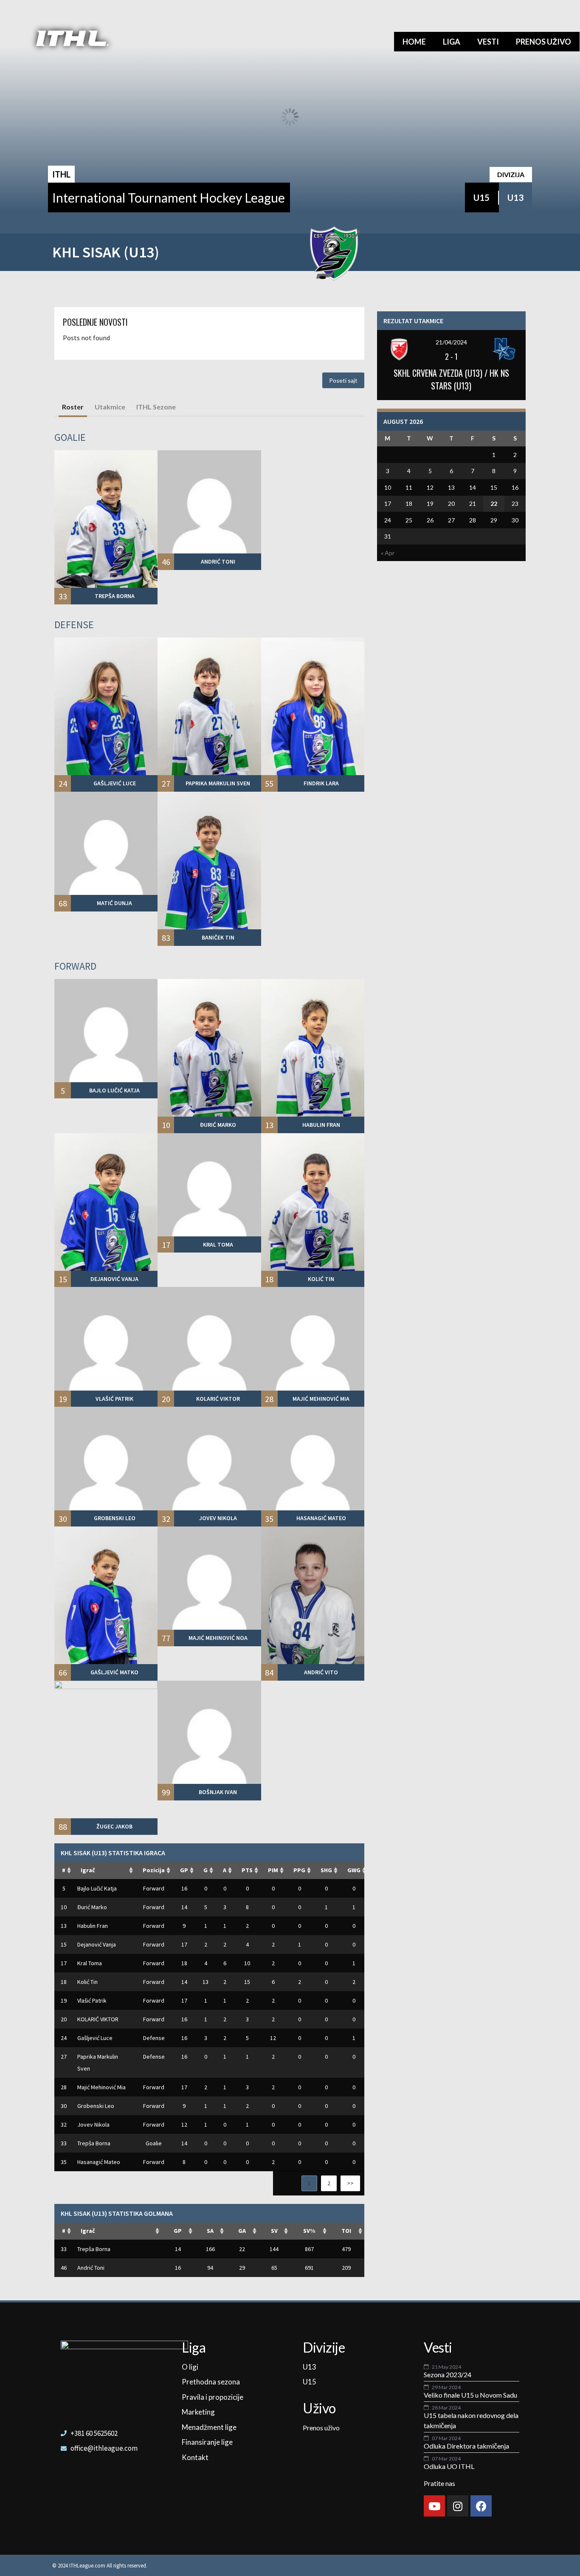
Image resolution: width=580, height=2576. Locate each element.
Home (414, 42)
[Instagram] (458, 2506)
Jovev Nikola (93, 2125)
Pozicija (154, 1870)
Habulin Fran (93, 1926)
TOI (346, 2231)
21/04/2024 (451, 342)
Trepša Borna (94, 2143)
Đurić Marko (92, 1907)
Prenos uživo (543, 42)
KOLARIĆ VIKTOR (98, 2019)
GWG (354, 1870)
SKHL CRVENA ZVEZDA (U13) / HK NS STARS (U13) (451, 379)
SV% (309, 2231)
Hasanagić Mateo (99, 2162)
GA (242, 2231)
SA (210, 2231)
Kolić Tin (87, 1982)
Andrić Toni (91, 2268)
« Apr (388, 553)
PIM (273, 1870)
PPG (299, 1870)
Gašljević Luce (95, 2038)
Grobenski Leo (96, 2106)
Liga (452, 42)
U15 (481, 198)
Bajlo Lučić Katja (97, 1888)
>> (350, 2183)
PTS (247, 1870)
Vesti (488, 42)
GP (184, 1870)
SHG (326, 1870)
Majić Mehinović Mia (101, 2087)
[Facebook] (481, 2506)
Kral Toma (90, 1963)
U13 (515, 198)
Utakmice (110, 407)
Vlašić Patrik (92, 2000)
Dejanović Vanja (97, 1944)
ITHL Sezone (156, 407)
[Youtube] (434, 2506)
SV (274, 2231)
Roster (73, 407)
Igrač (88, 1870)
